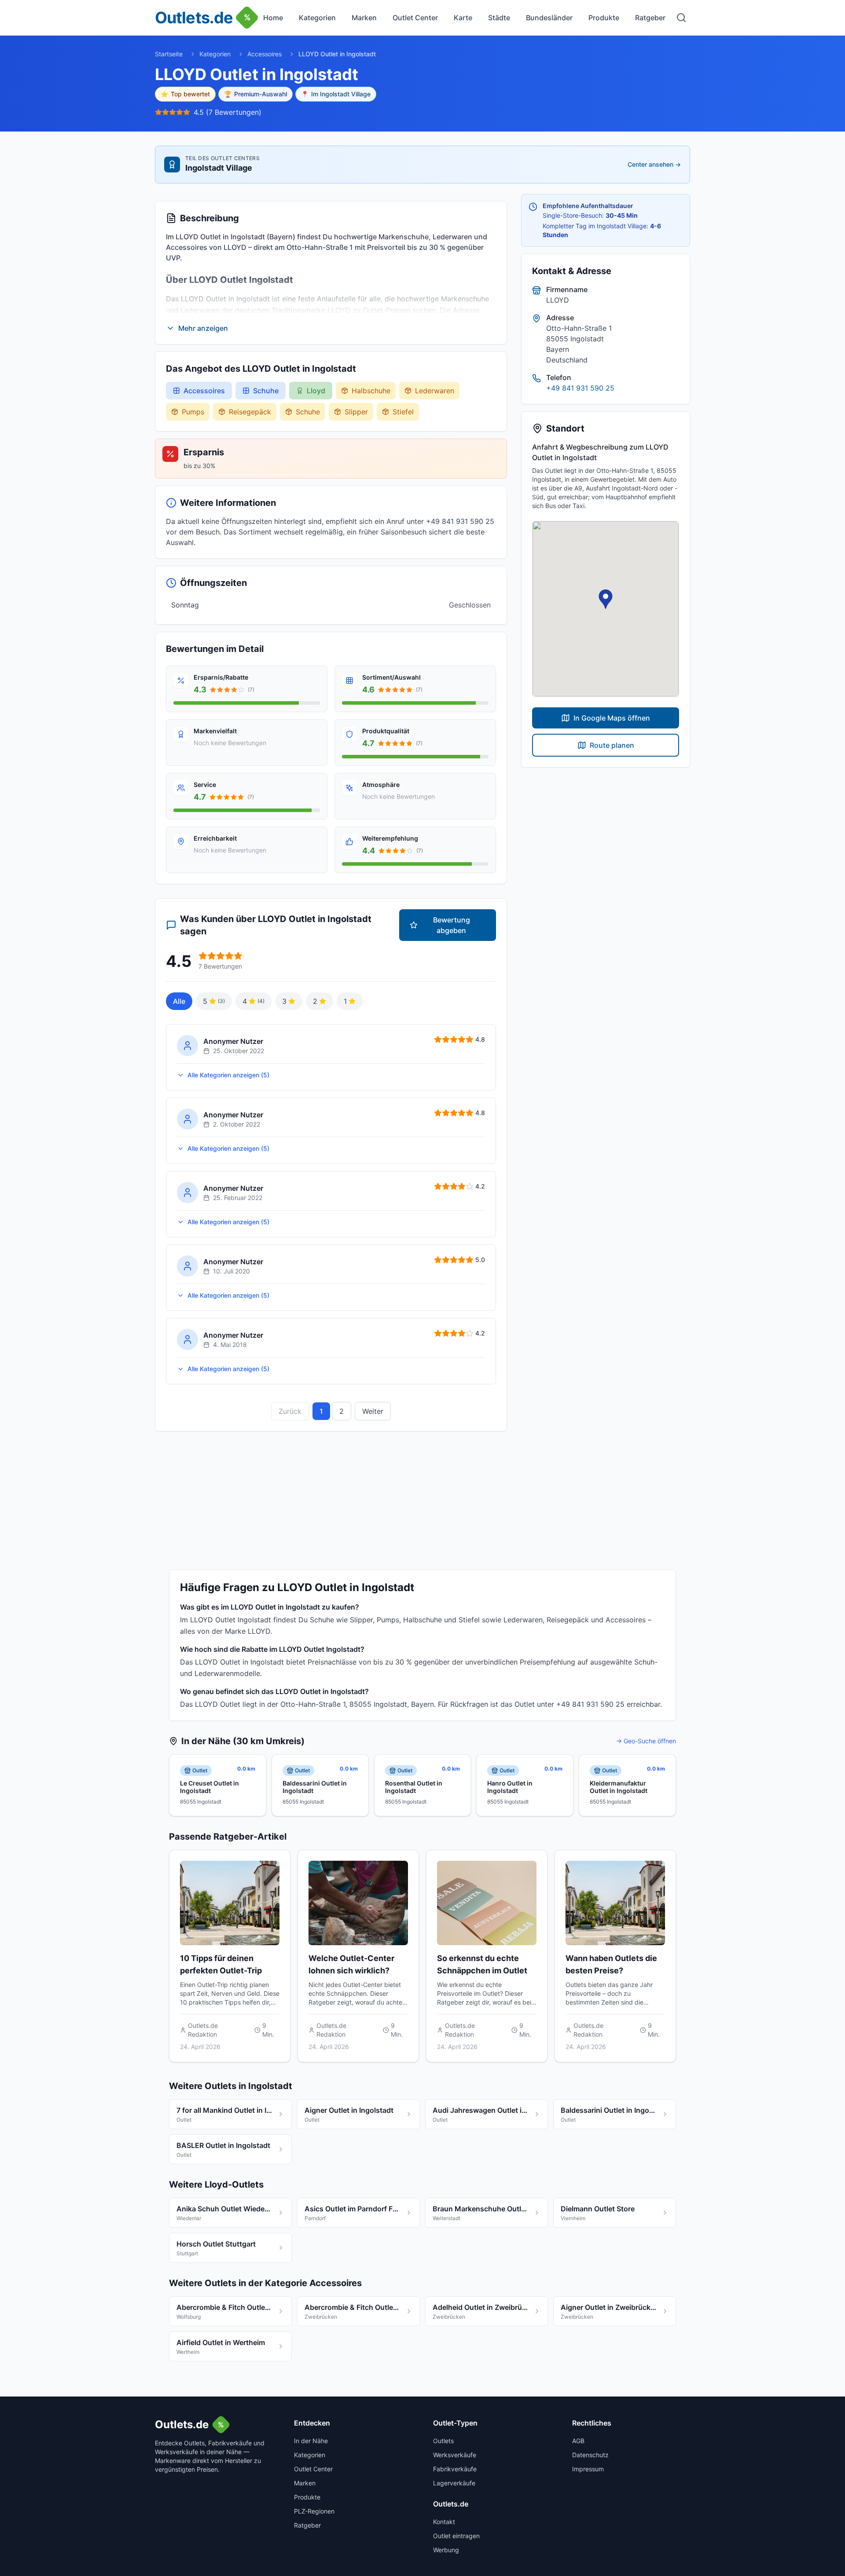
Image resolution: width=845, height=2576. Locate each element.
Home (273, 18)
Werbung (446, 2550)
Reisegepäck (250, 412)
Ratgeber (650, 18)
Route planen (612, 745)
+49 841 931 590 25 (580, 388)
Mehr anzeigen (203, 328)
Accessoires (265, 54)
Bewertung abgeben (452, 925)
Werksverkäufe (455, 2455)
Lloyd (316, 391)
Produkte (604, 18)
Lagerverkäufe (454, 2483)
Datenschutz (590, 2455)
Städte (499, 18)
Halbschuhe (371, 391)
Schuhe (266, 391)
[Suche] (681, 18)
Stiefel (403, 412)
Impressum (588, 2469)
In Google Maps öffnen (612, 718)
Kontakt (444, 2522)
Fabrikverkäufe (455, 2469)
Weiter (373, 1411)
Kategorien (317, 18)
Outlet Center (415, 18)
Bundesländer (549, 18)
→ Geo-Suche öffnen (646, 1741)
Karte (463, 18)
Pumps (193, 412)
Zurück (290, 1411)
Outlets (443, 2441)
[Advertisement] (422, 1497)
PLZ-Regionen (314, 2511)
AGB (578, 2441)
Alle (179, 1001)
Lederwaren (435, 391)
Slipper (356, 412)
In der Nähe (311, 2441)
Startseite (169, 54)
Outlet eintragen (456, 2536)
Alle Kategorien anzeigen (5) (228, 1075)
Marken (364, 18)
